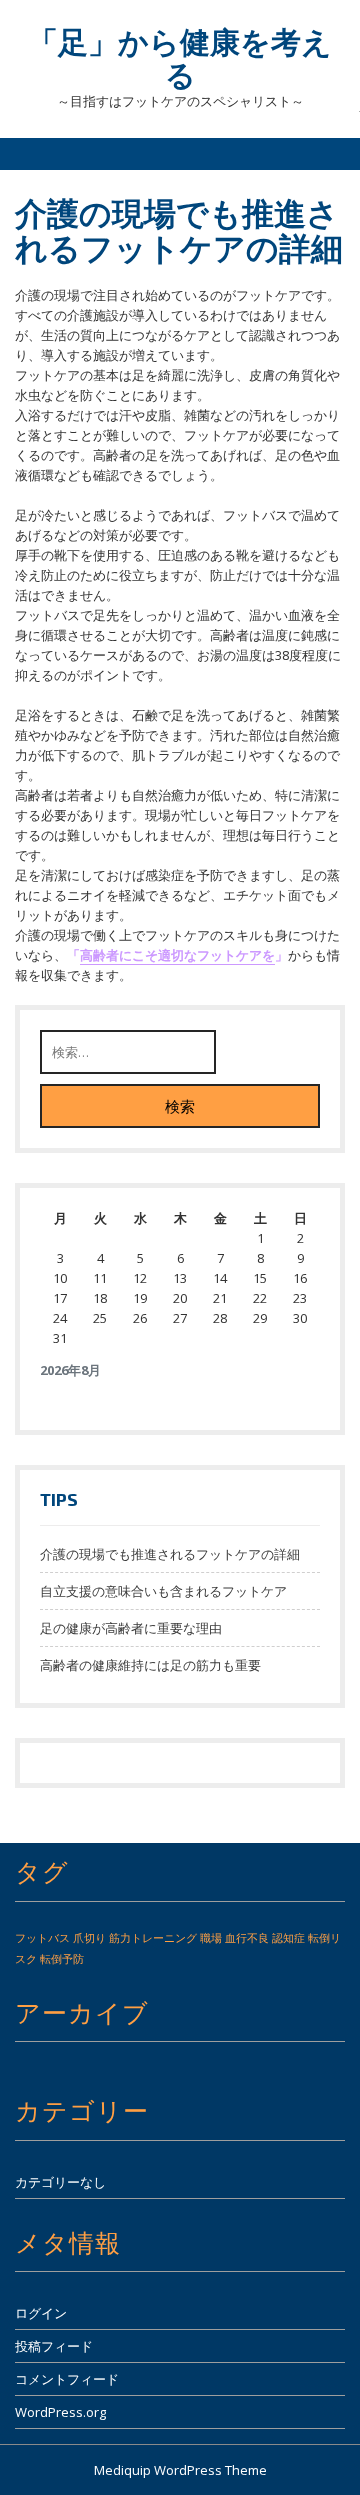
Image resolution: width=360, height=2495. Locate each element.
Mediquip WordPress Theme (180, 2470)
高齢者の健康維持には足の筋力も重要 (150, 1665)
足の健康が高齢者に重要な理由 (131, 1628)
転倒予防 (62, 1959)
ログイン (41, 2313)
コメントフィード (67, 2379)
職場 (211, 1938)
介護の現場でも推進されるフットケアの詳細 (170, 1554)
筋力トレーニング (153, 1938)
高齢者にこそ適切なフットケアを (177, 955)
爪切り (89, 1938)
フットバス (42, 1938)
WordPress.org (60, 2412)
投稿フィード (54, 2346)
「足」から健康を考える (180, 57)
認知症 (288, 1938)
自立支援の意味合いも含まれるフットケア (163, 1591)
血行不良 (247, 1938)
